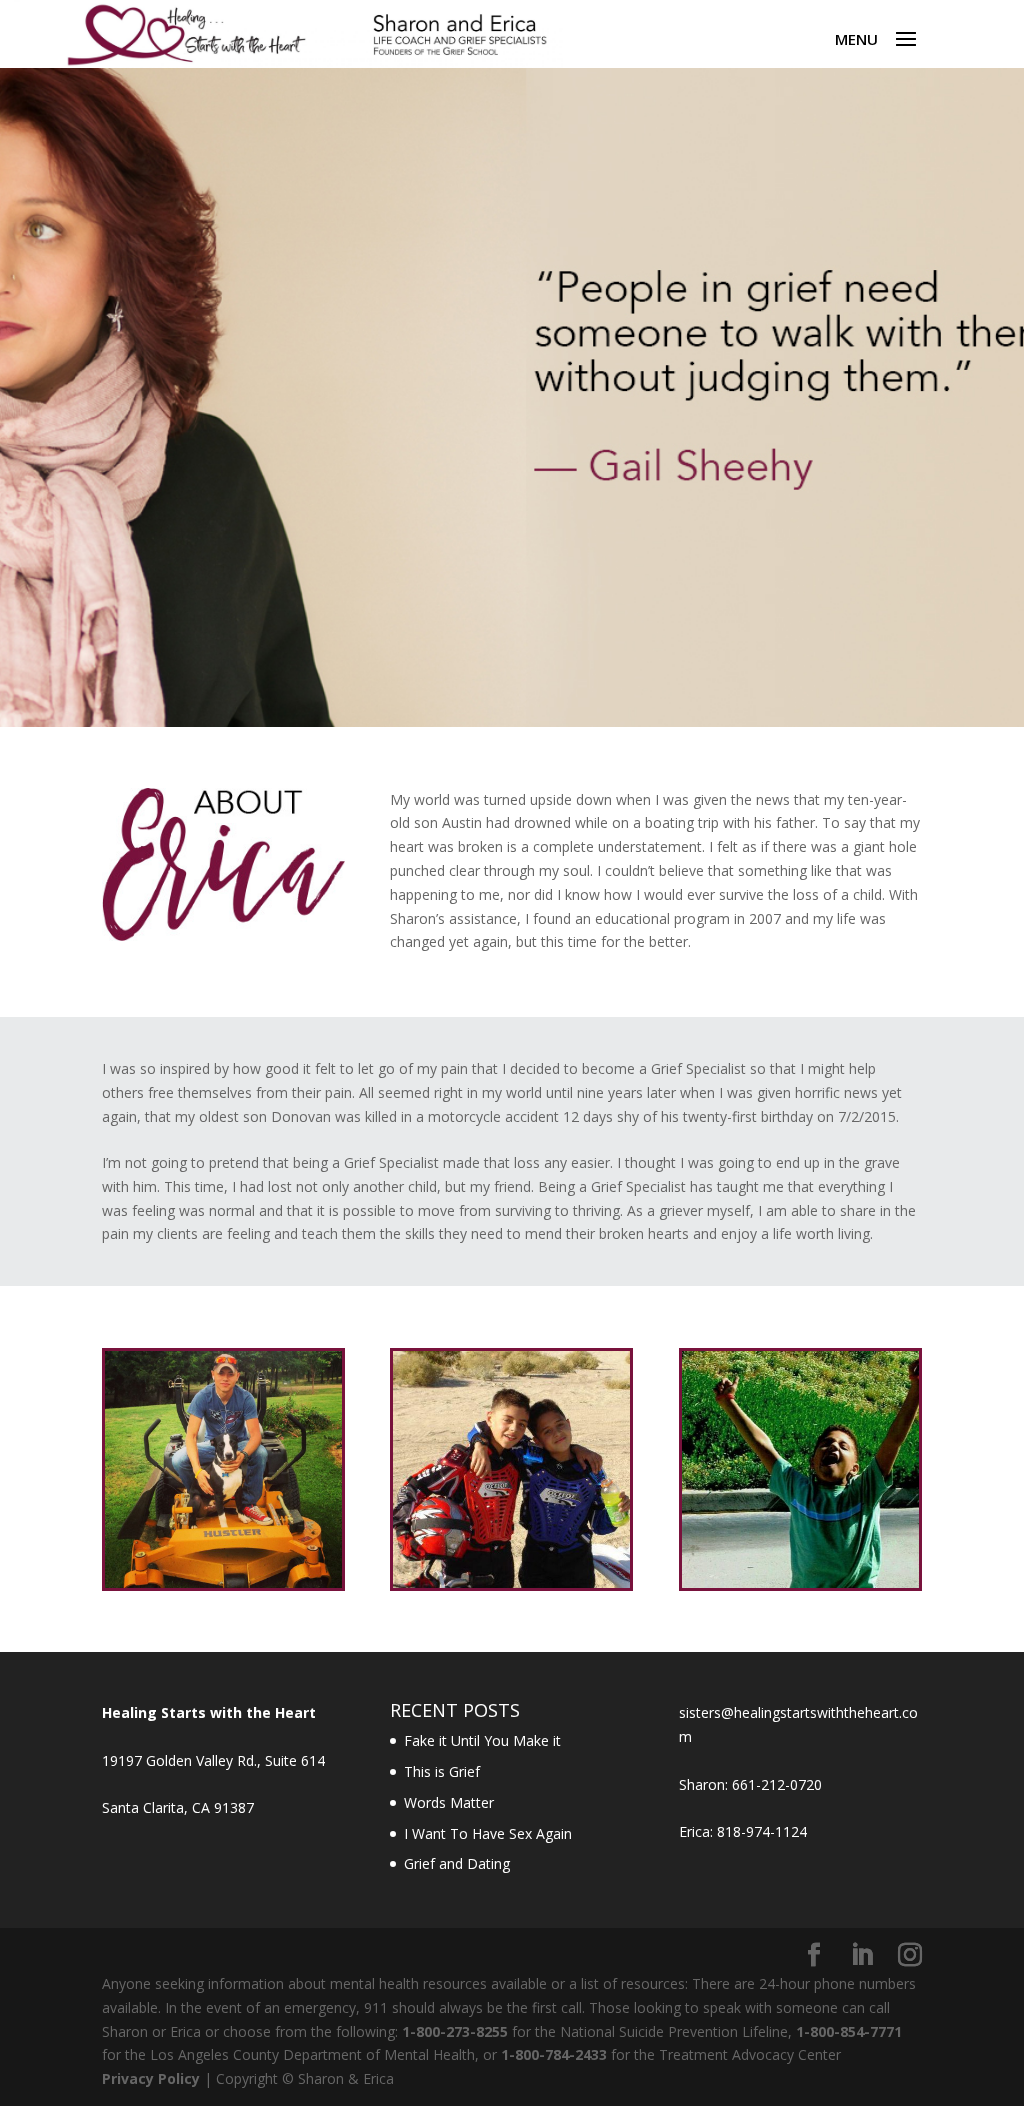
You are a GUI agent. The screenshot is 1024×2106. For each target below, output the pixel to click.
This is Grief (442, 1771)
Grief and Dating (457, 1863)
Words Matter (449, 1802)
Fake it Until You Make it (482, 1740)
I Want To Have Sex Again (488, 1833)
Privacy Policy (151, 2078)
